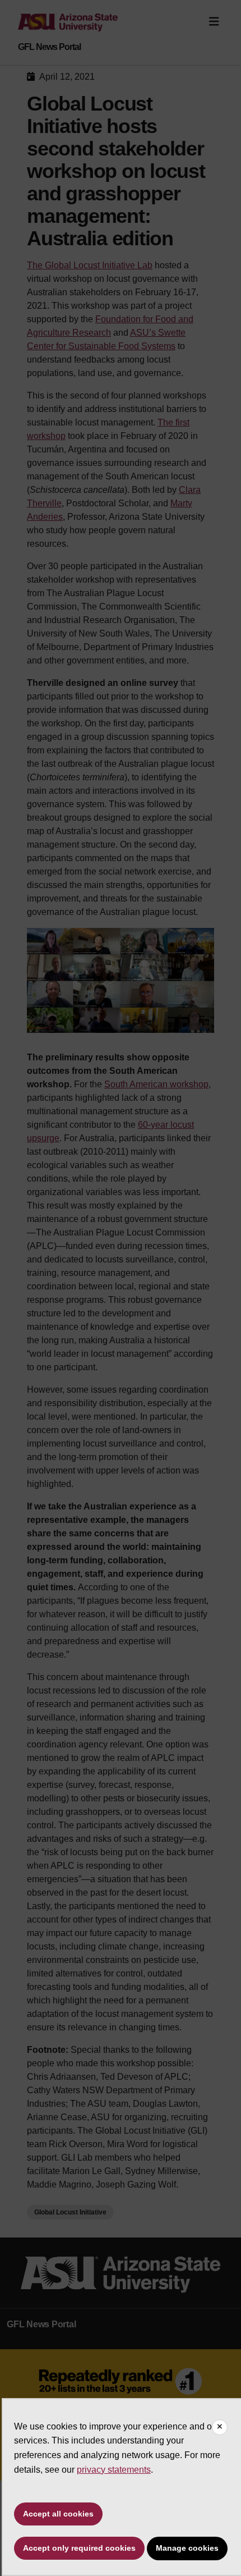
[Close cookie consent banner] (220, 2427)
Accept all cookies (58, 2514)
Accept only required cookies (79, 2548)
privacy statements (114, 2470)
